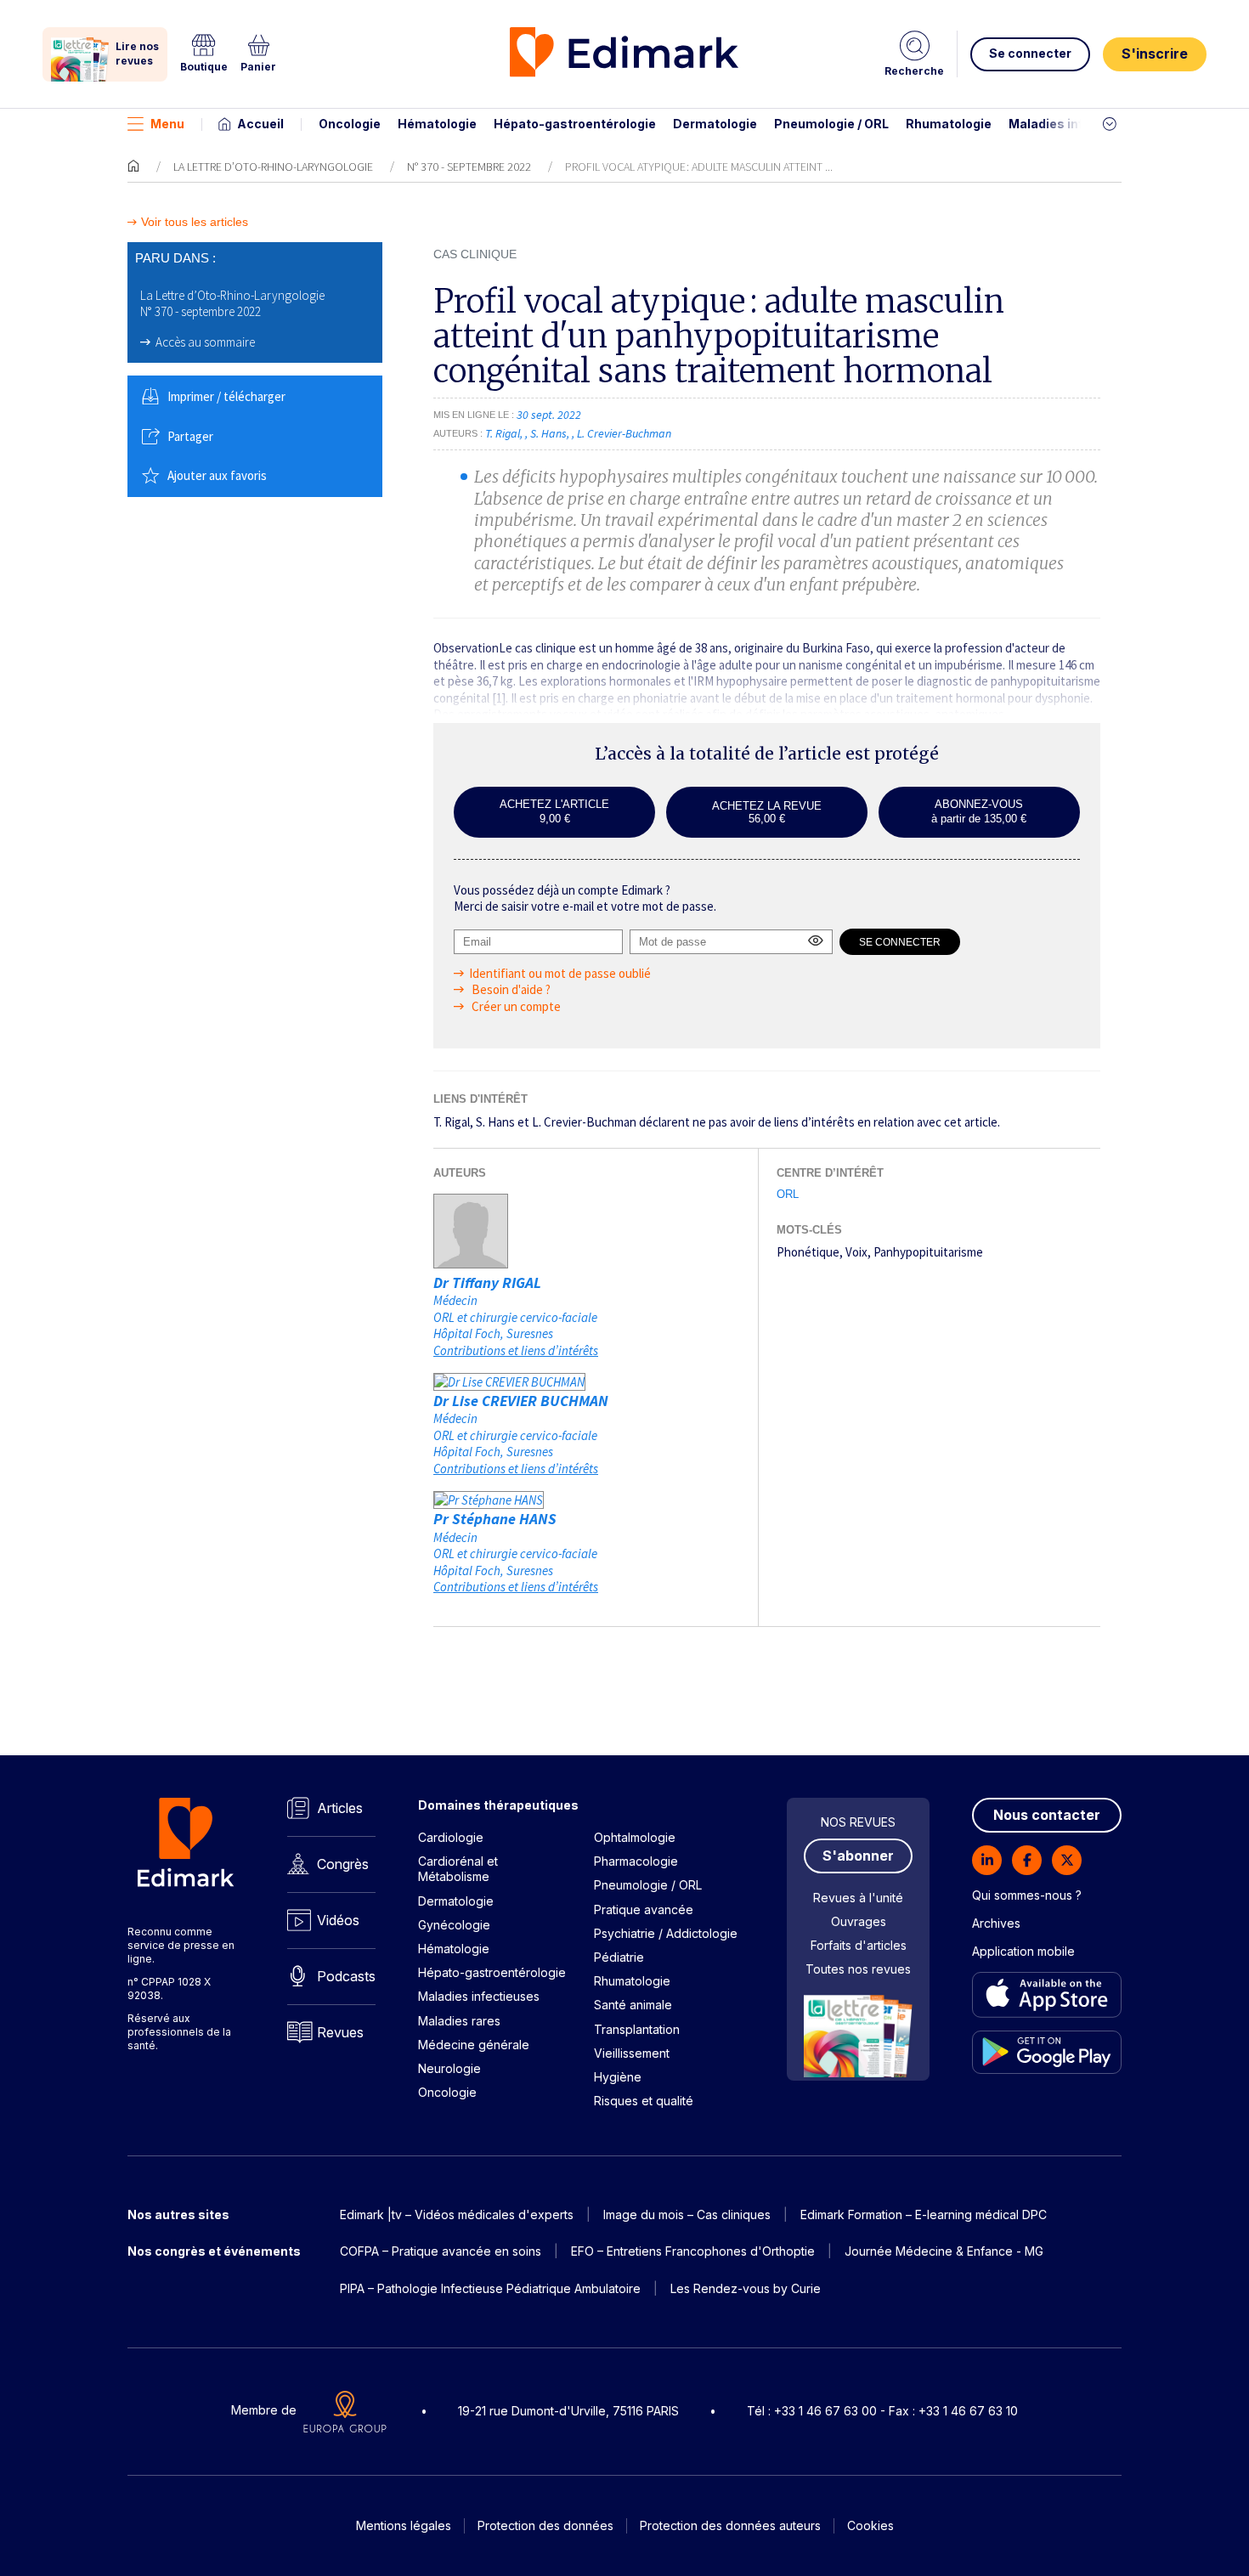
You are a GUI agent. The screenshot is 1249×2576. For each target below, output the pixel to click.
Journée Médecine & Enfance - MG (944, 2251)
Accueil (260, 124)
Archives (996, 1923)
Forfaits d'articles (859, 1945)
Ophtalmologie (635, 1837)
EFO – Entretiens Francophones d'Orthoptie (693, 2251)
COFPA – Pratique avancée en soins (441, 2251)
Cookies (870, 2525)
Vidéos (338, 1920)
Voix (856, 1252)
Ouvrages (859, 1921)
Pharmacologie (636, 1861)
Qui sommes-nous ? (1027, 1895)
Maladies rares (459, 2021)
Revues (340, 2032)
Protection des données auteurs (730, 2525)
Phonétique (808, 1252)
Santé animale (633, 2005)
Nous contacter (1047, 1815)
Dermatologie (715, 124)
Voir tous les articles (195, 222)
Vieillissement (632, 2053)
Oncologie (350, 124)
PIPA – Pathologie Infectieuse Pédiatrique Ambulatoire (490, 2288)
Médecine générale (474, 2045)
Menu (167, 124)
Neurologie (449, 2068)
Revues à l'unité (858, 1898)
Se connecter (1030, 53)
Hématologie (437, 124)
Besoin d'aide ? (510, 989)
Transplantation (637, 2029)
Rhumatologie (949, 124)
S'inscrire (1155, 54)
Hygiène (618, 2077)
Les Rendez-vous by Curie (746, 2288)
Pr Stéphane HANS (495, 1519)
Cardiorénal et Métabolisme (458, 1869)
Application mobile (1023, 1951)
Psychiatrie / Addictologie (666, 1933)
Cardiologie (451, 1837)
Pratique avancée (644, 1909)
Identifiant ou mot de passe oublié (560, 973)
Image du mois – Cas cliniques (687, 2214)
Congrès (343, 1864)
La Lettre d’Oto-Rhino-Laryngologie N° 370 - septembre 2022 (232, 304)
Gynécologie (454, 1925)
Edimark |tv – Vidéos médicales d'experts (457, 2214)
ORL (788, 1194)
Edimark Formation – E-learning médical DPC (924, 2214)
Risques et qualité (644, 2101)
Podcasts (346, 1976)
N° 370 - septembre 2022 (469, 167)
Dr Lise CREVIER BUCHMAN (521, 1401)
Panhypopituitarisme (928, 1252)
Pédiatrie (619, 1957)
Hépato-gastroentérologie (575, 124)
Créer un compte (515, 1006)
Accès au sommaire (205, 342)
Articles (340, 1808)
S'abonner (858, 1856)
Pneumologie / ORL (831, 124)
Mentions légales (404, 2525)
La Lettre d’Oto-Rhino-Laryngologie (273, 167)
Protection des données (545, 2525)
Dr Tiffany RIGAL (487, 1282)
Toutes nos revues (858, 1969)
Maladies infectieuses (1077, 124)
